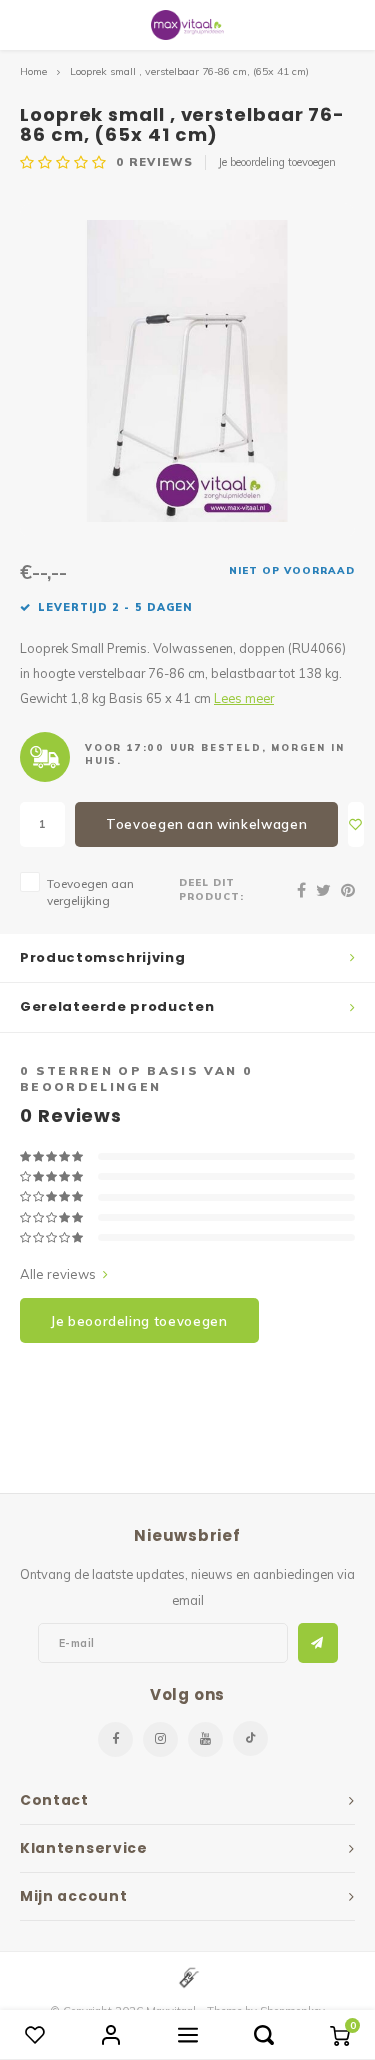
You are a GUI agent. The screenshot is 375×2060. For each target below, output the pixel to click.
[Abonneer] (318, 1643)
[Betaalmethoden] (188, 1976)
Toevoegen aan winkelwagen (206, 824)
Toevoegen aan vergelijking (90, 892)
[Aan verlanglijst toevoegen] (356, 824)
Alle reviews (58, 1274)
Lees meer (244, 698)
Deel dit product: (211, 889)
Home (33, 71)
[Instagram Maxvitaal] (160, 1739)
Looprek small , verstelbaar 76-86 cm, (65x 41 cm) (189, 71)
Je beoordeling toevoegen (277, 162)
